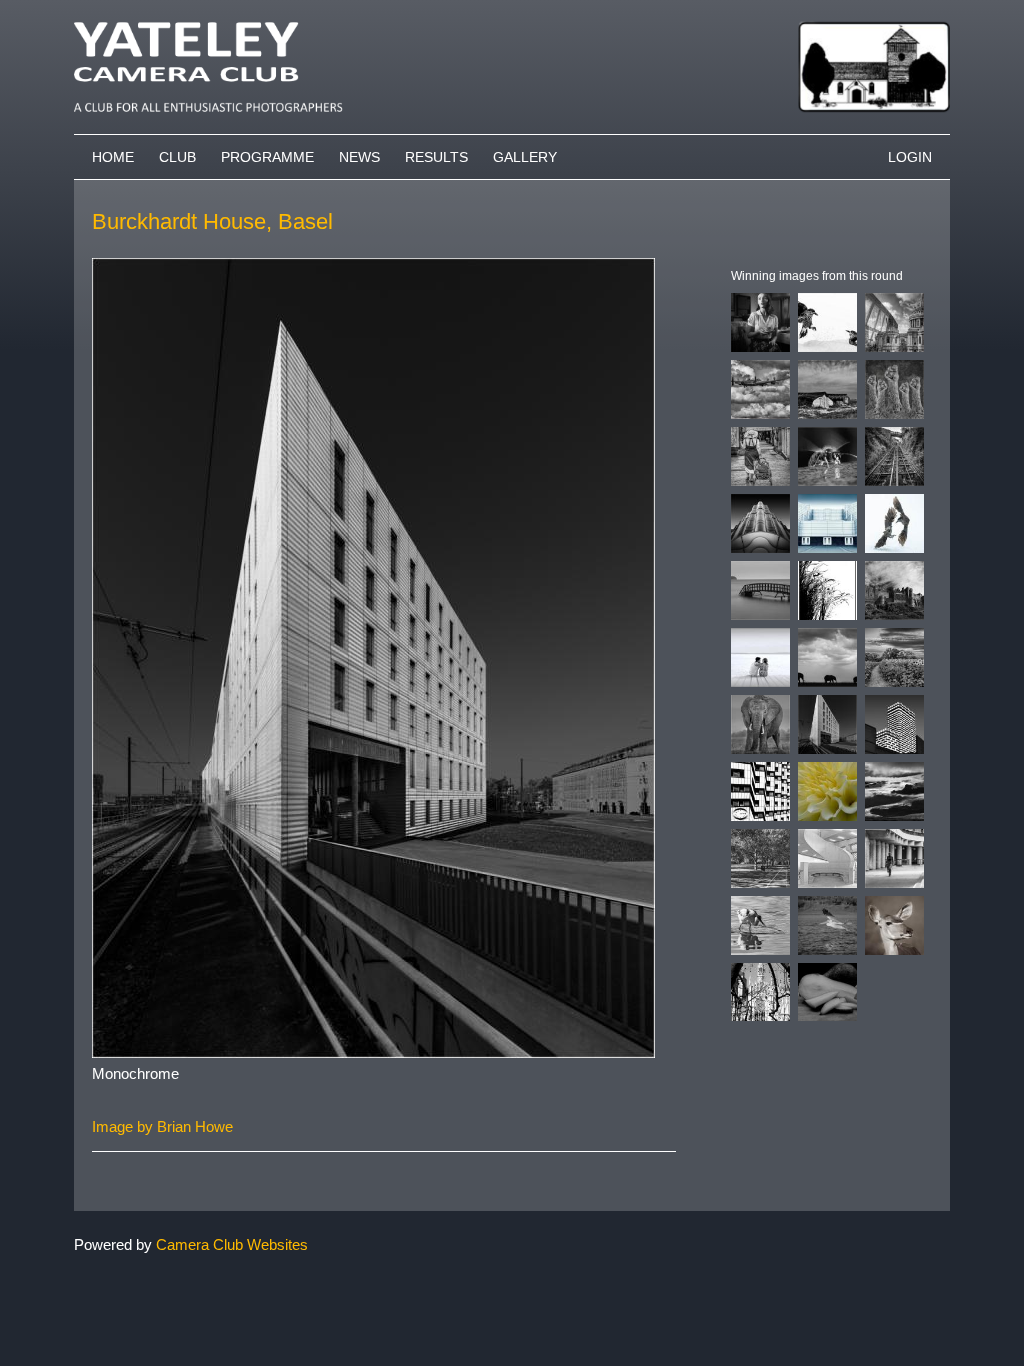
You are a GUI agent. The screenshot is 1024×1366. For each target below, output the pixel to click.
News (359, 157)
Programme (267, 157)
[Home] (512, 9)
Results (436, 157)
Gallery (525, 157)
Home (113, 157)
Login (910, 157)
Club (177, 157)
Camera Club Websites (232, 1244)
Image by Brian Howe (162, 1126)
